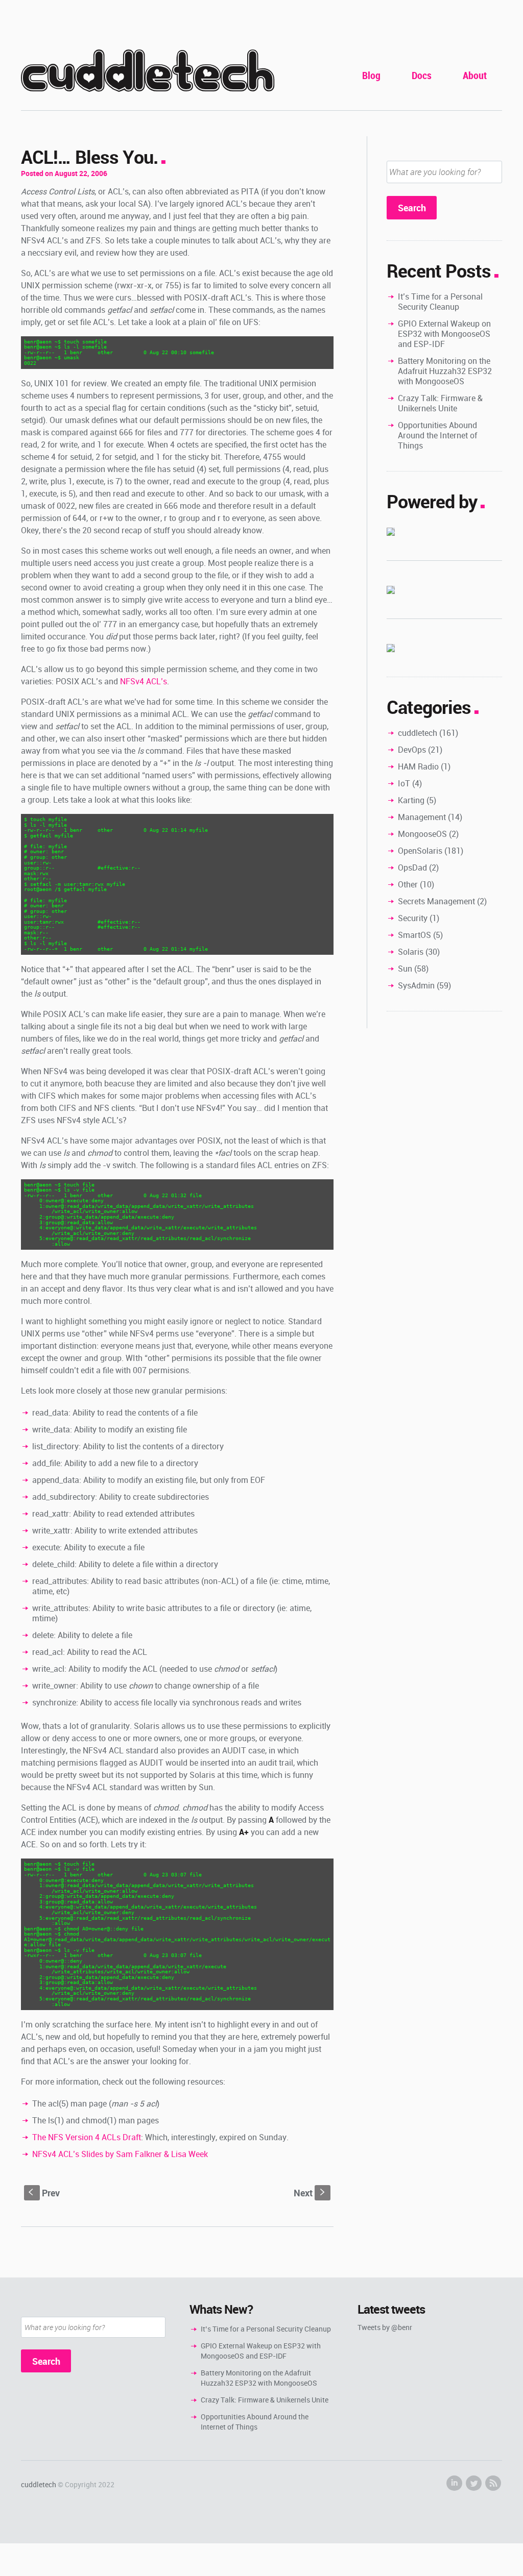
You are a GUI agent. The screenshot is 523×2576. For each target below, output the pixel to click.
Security (413, 918)
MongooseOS (422, 834)
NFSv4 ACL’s (144, 681)
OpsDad (412, 868)
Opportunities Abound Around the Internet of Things (437, 435)
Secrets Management (436, 901)
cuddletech (148, 72)
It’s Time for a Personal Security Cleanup (440, 302)
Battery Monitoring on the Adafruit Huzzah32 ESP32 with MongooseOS (445, 371)
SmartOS (414, 935)
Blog (371, 75)
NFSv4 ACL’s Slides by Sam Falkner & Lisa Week (120, 2154)
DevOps (412, 750)
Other (408, 884)
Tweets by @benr (385, 2327)
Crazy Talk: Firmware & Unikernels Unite (440, 403)
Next (310, 2193)
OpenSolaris (420, 851)
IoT (404, 783)
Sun (405, 969)
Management (422, 817)
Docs (422, 75)
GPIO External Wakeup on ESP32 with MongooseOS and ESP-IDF (444, 334)
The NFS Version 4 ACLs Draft (87, 2137)
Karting (411, 800)
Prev (44, 2193)
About (475, 75)
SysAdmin (416, 985)
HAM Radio (418, 766)
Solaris (411, 952)
